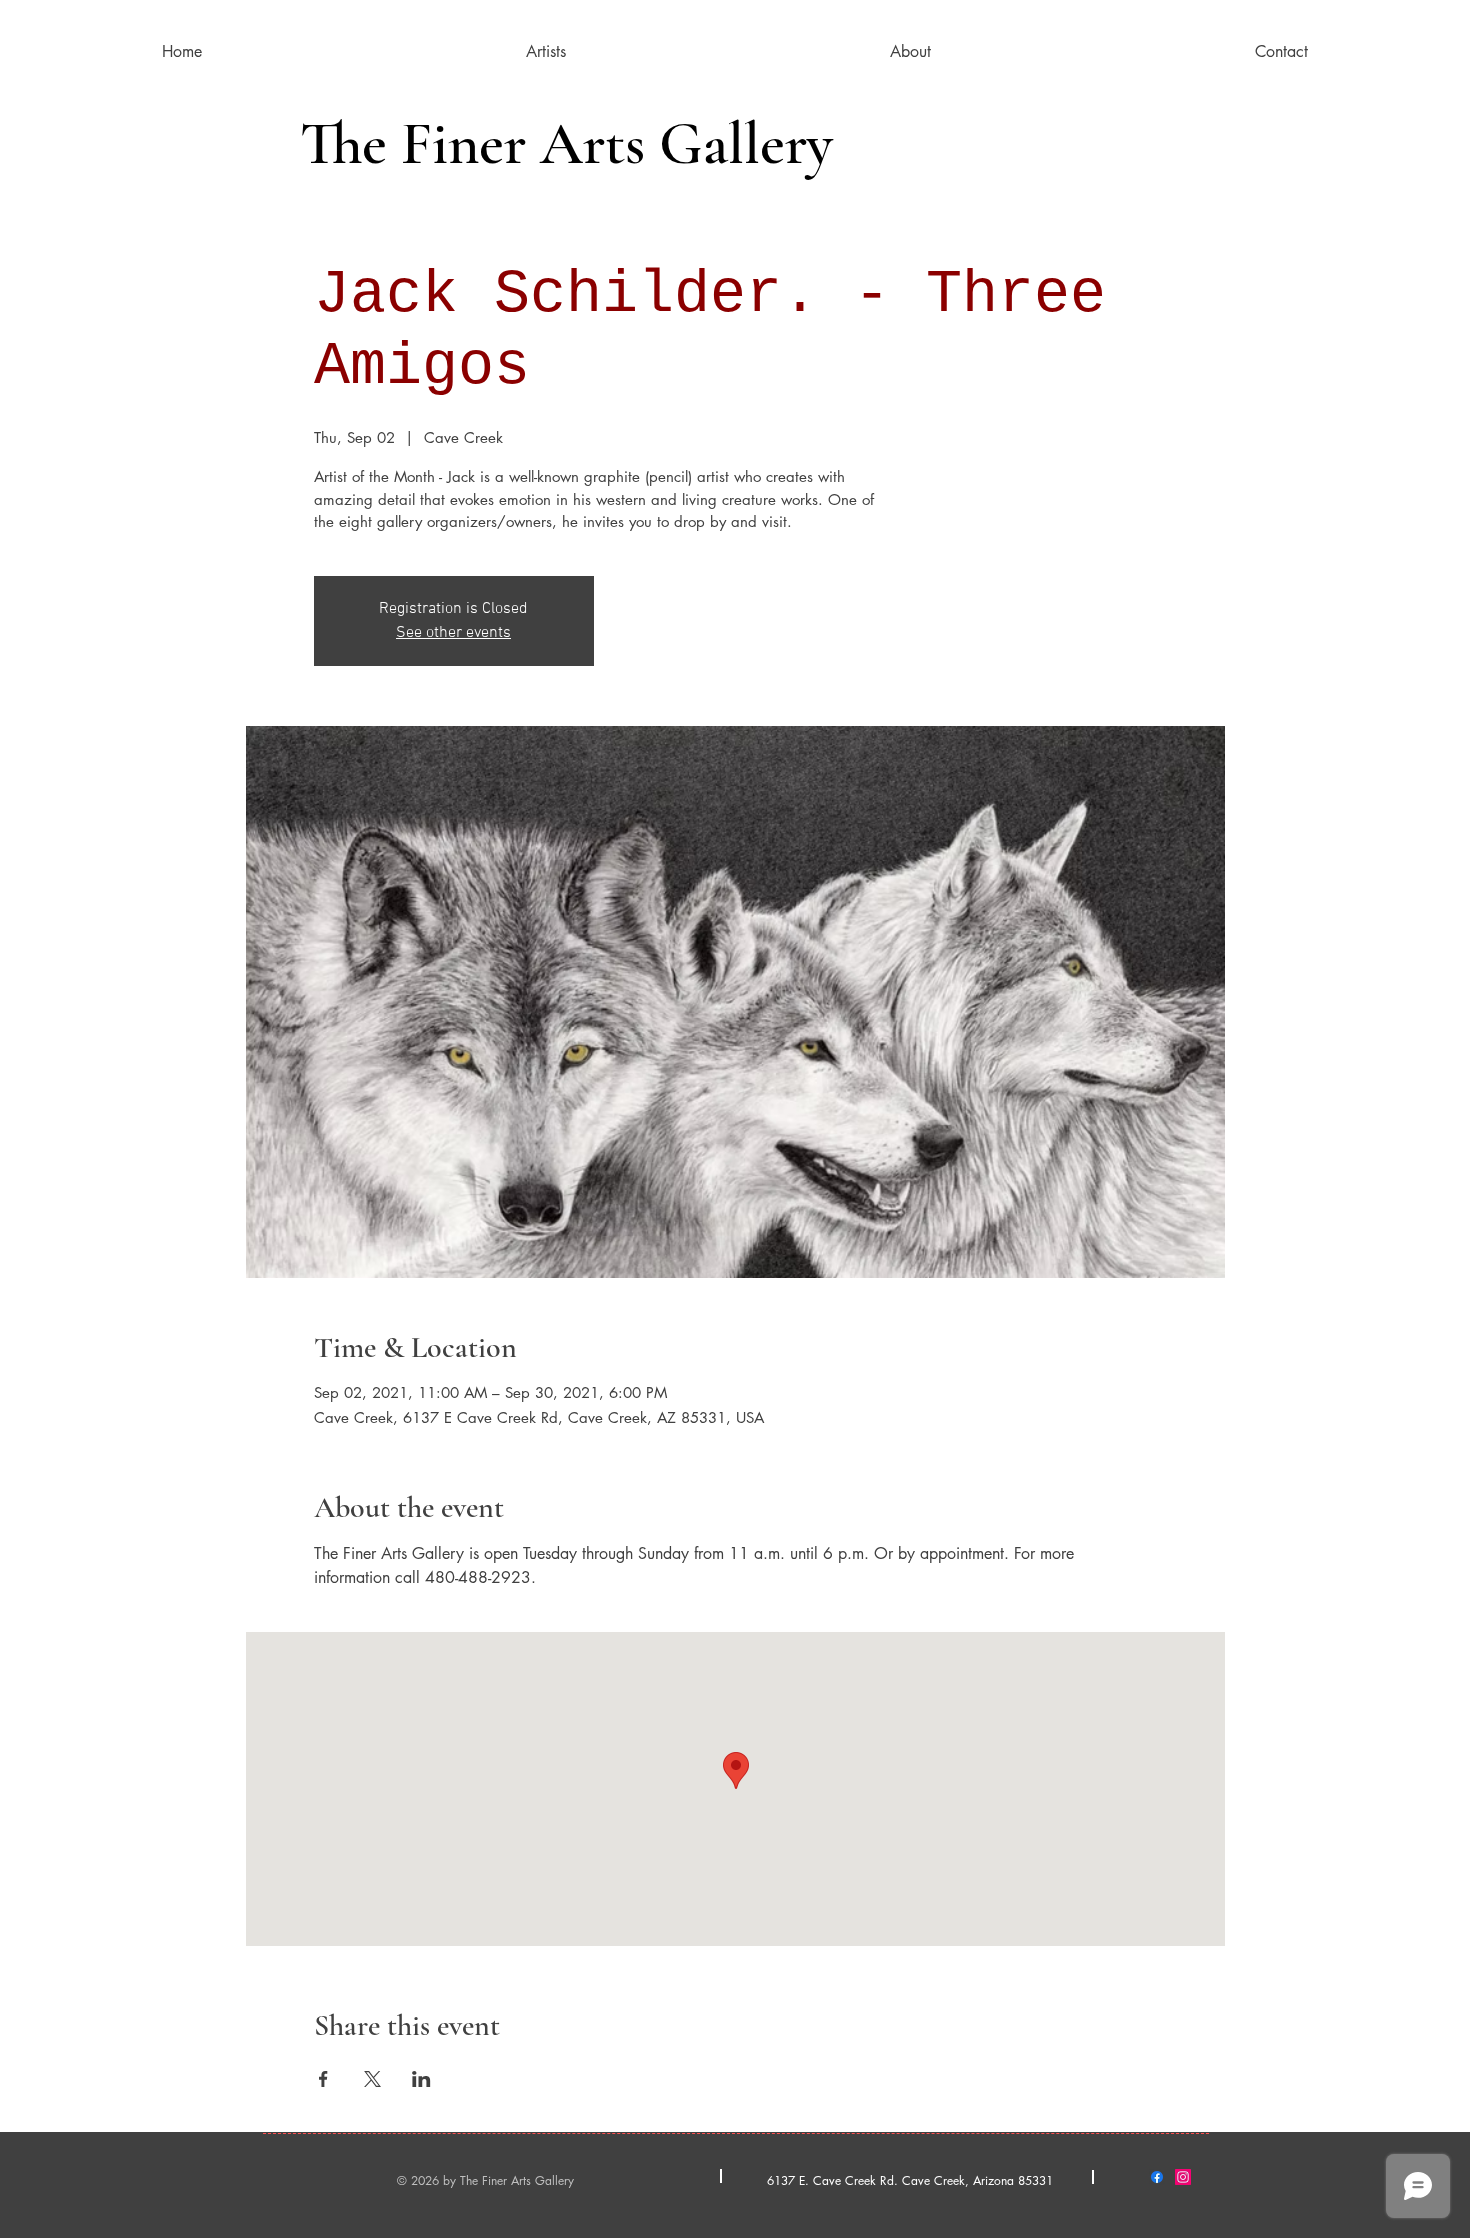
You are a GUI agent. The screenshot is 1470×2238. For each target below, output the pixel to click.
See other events (453, 633)
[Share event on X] (372, 2079)
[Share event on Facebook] (323, 2079)
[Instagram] (1183, 2177)
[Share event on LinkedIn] (421, 2079)
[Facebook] (1157, 2177)
